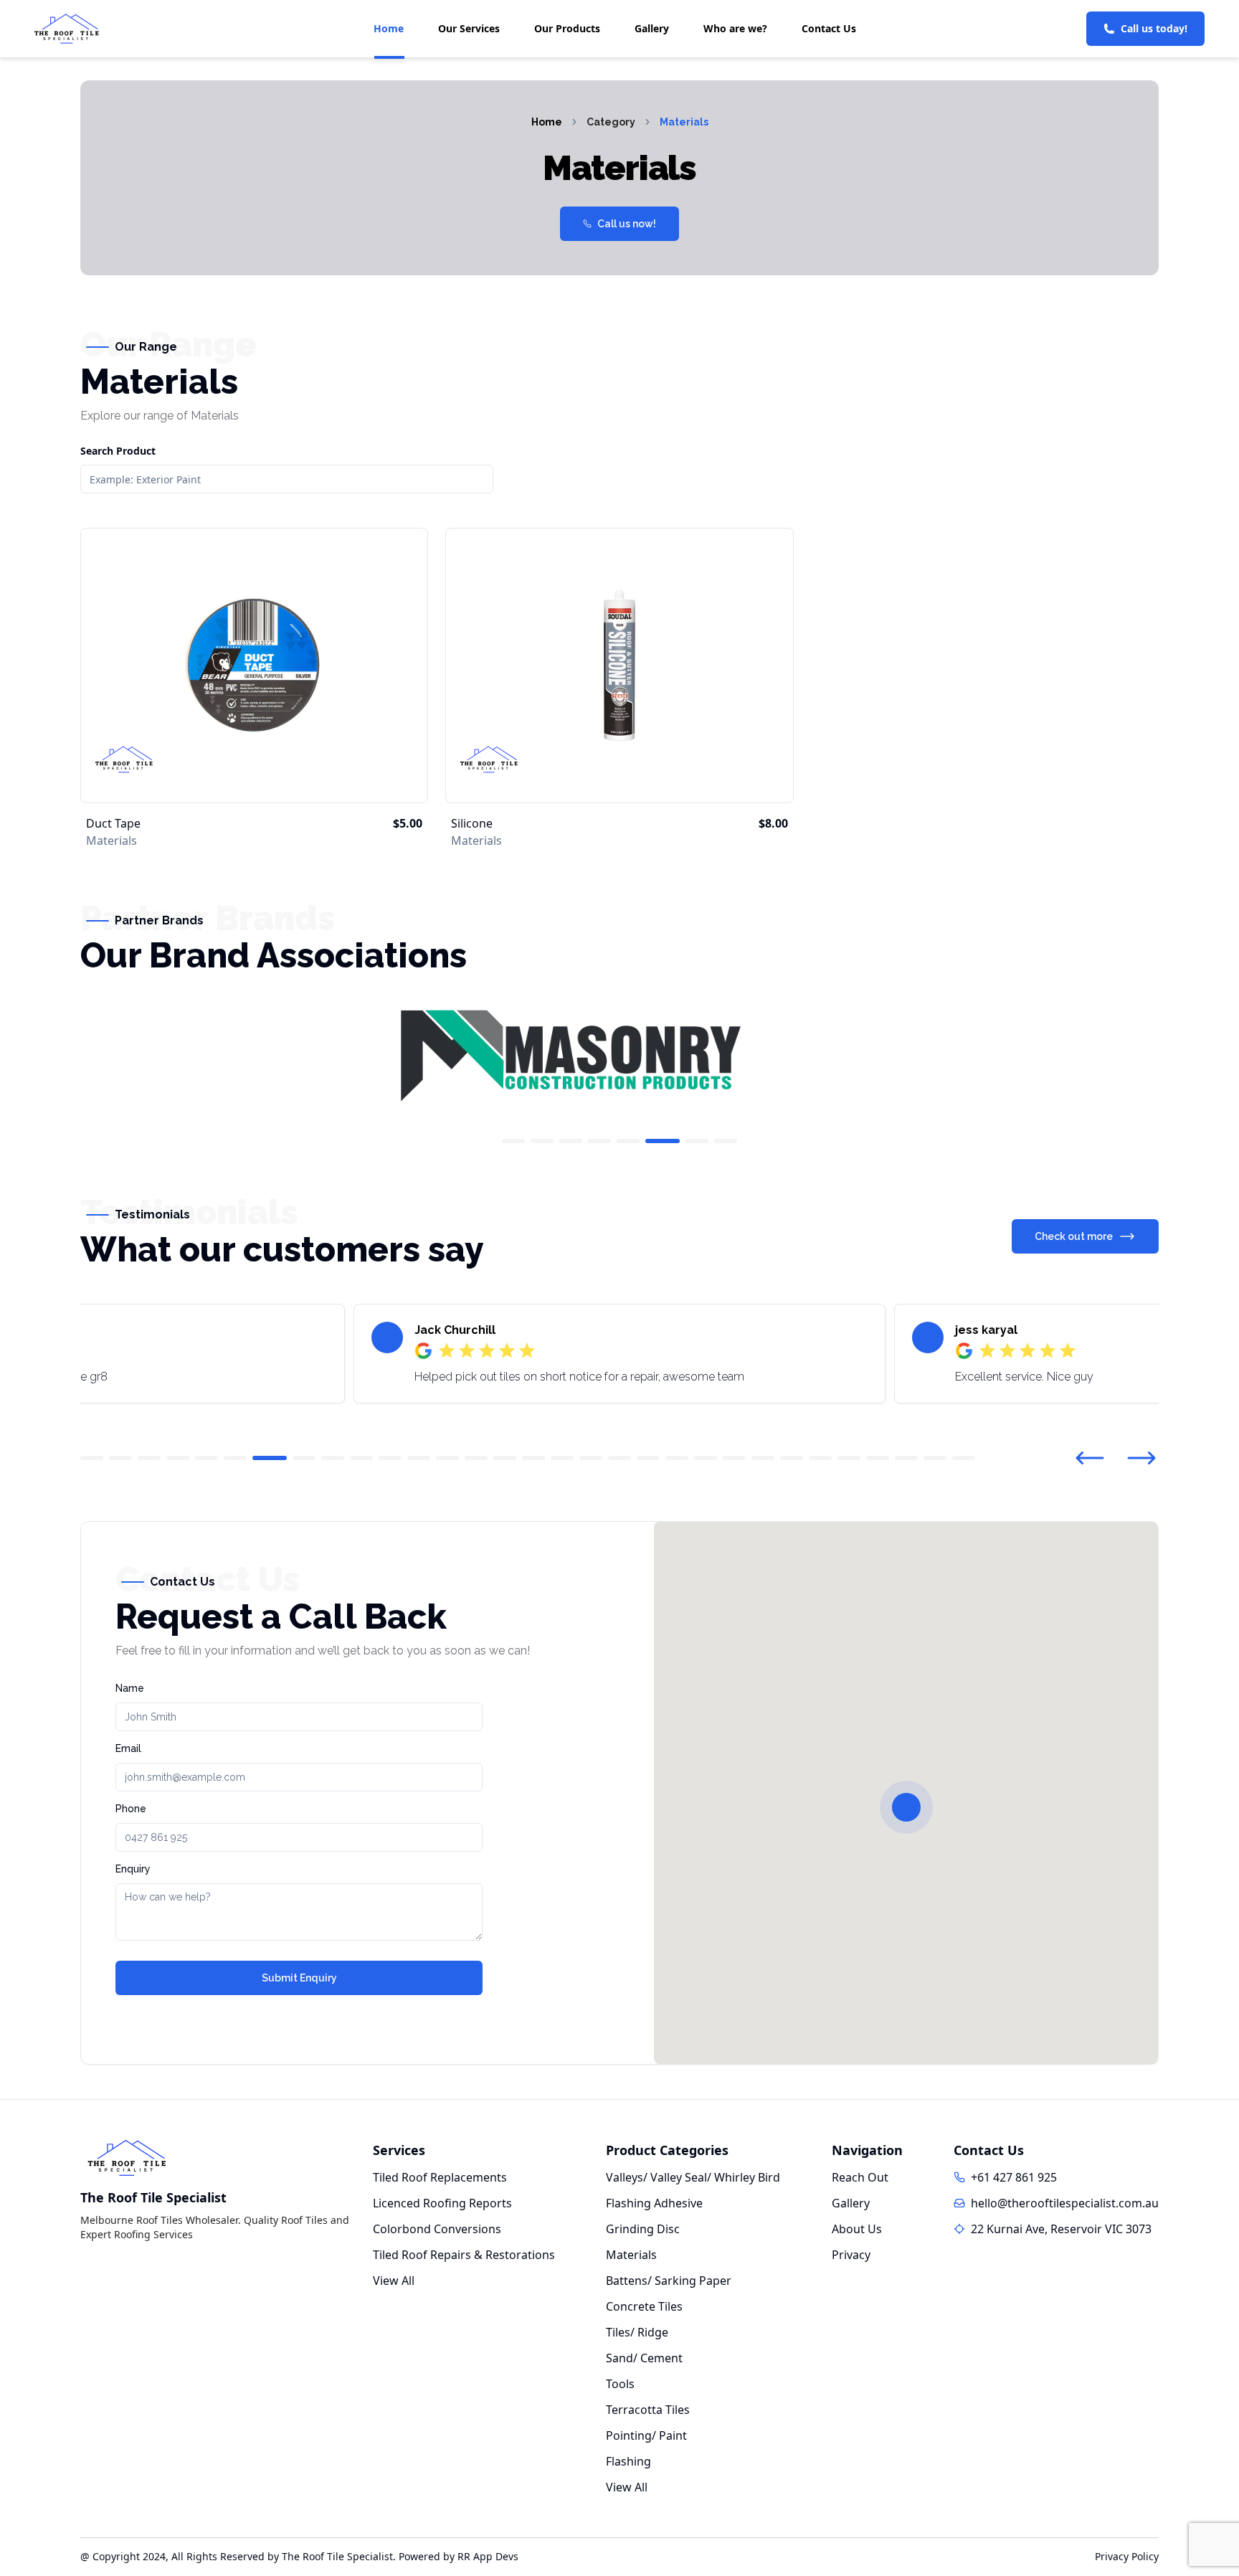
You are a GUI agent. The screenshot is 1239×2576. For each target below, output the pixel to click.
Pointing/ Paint (646, 2435)
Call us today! (1154, 28)
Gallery (652, 28)
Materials (684, 122)
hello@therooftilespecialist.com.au (1065, 2203)
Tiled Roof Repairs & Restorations (464, 2255)
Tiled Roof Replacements (440, 2177)
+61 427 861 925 (1014, 2177)
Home (389, 28)
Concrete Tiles (644, 2306)
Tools (620, 2384)
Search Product (118, 451)
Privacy (851, 2255)
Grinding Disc (643, 2229)
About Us (857, 2229)
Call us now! (627, 224)
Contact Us (829, 28)
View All (394, 2281)
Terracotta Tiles (648, 2410)
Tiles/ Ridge (637, 2332)
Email (128, 1748)
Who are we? (735, 28)
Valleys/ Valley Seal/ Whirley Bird (693, 2177)
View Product (255, 773)
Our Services (469, 28)
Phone (131, 1809)
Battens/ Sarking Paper (669, 2281)
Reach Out (860, 2177)
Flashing (628, 2461)
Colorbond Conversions (437, 2229)
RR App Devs (488, 2556)
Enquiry (133, 1869)
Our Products (567, 28)
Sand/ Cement (644, 2358)
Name (130, 1688)
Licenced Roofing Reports (442, 2203)
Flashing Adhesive (654, 2203)
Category (611, 122)
